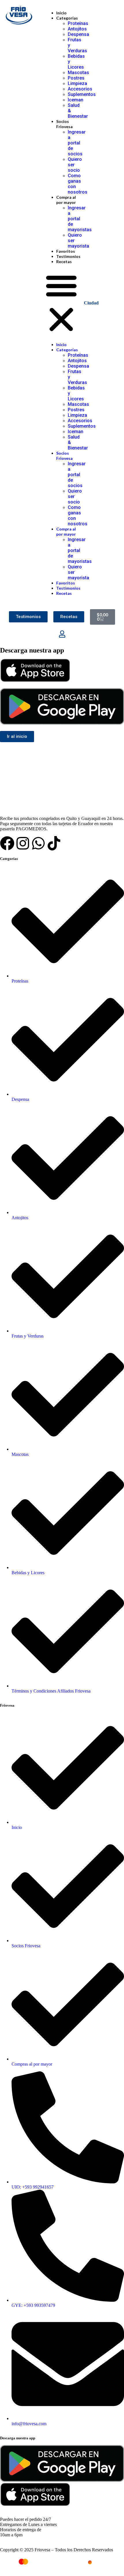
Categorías (67, 18)
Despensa (78, 34)
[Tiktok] (54, 843)
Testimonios (68, 256)
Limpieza (77, 83)
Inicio (61, 13)
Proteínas (78, 23)
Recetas (64, 262)
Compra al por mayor (66, 200)
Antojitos (77, 29)
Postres (76, 78)
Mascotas (78, 73)
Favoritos (66, 251)
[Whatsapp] (38, 843)
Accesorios (80, 89)
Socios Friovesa (64, 124)
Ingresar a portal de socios (77, 143)
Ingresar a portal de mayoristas (80, 219)
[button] (61, 303)
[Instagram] (23, 843)
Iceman (76, 100)
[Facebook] (7, 843)
